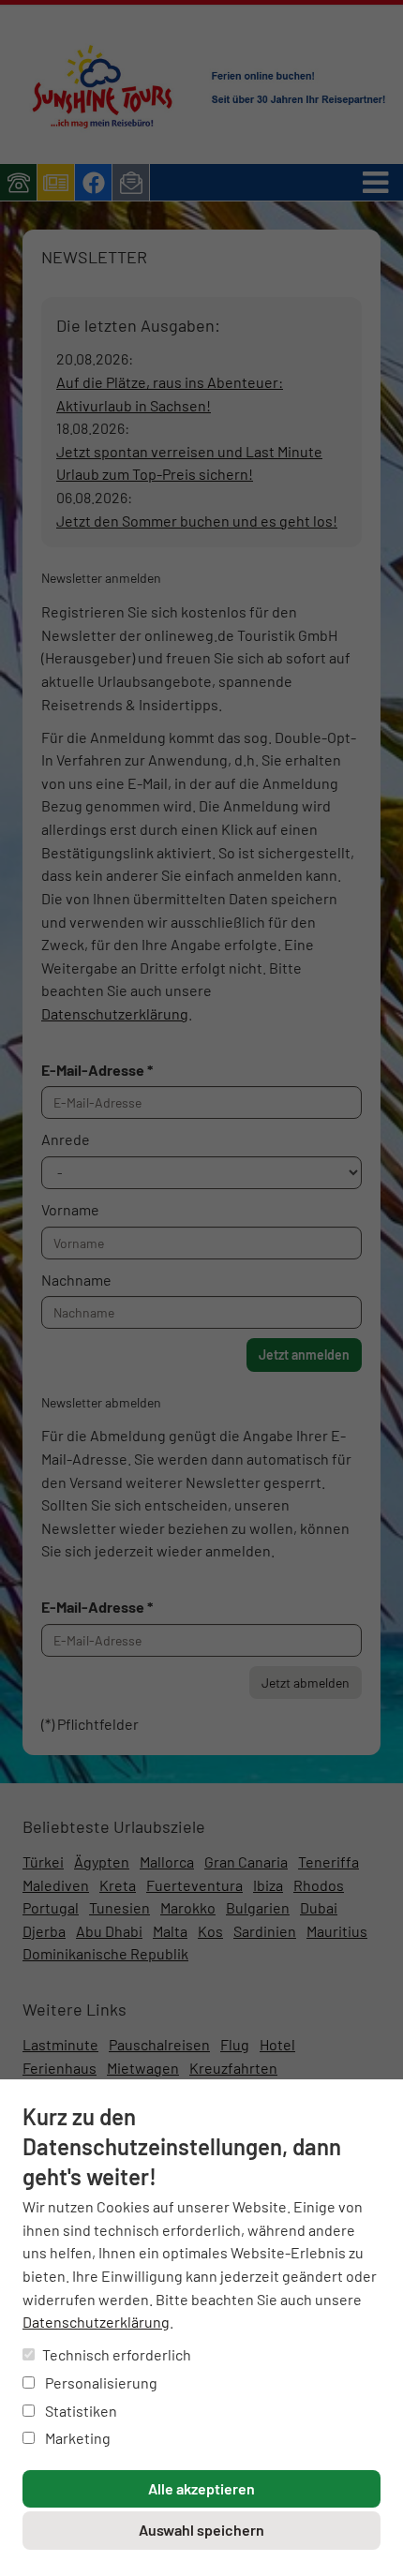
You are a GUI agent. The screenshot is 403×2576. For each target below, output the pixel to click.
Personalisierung (100, 2382)
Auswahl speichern (201, 2530)
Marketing (76, 2438)
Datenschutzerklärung (96, 2322)
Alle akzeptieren (201, 2488)
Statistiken (80, 2411)
